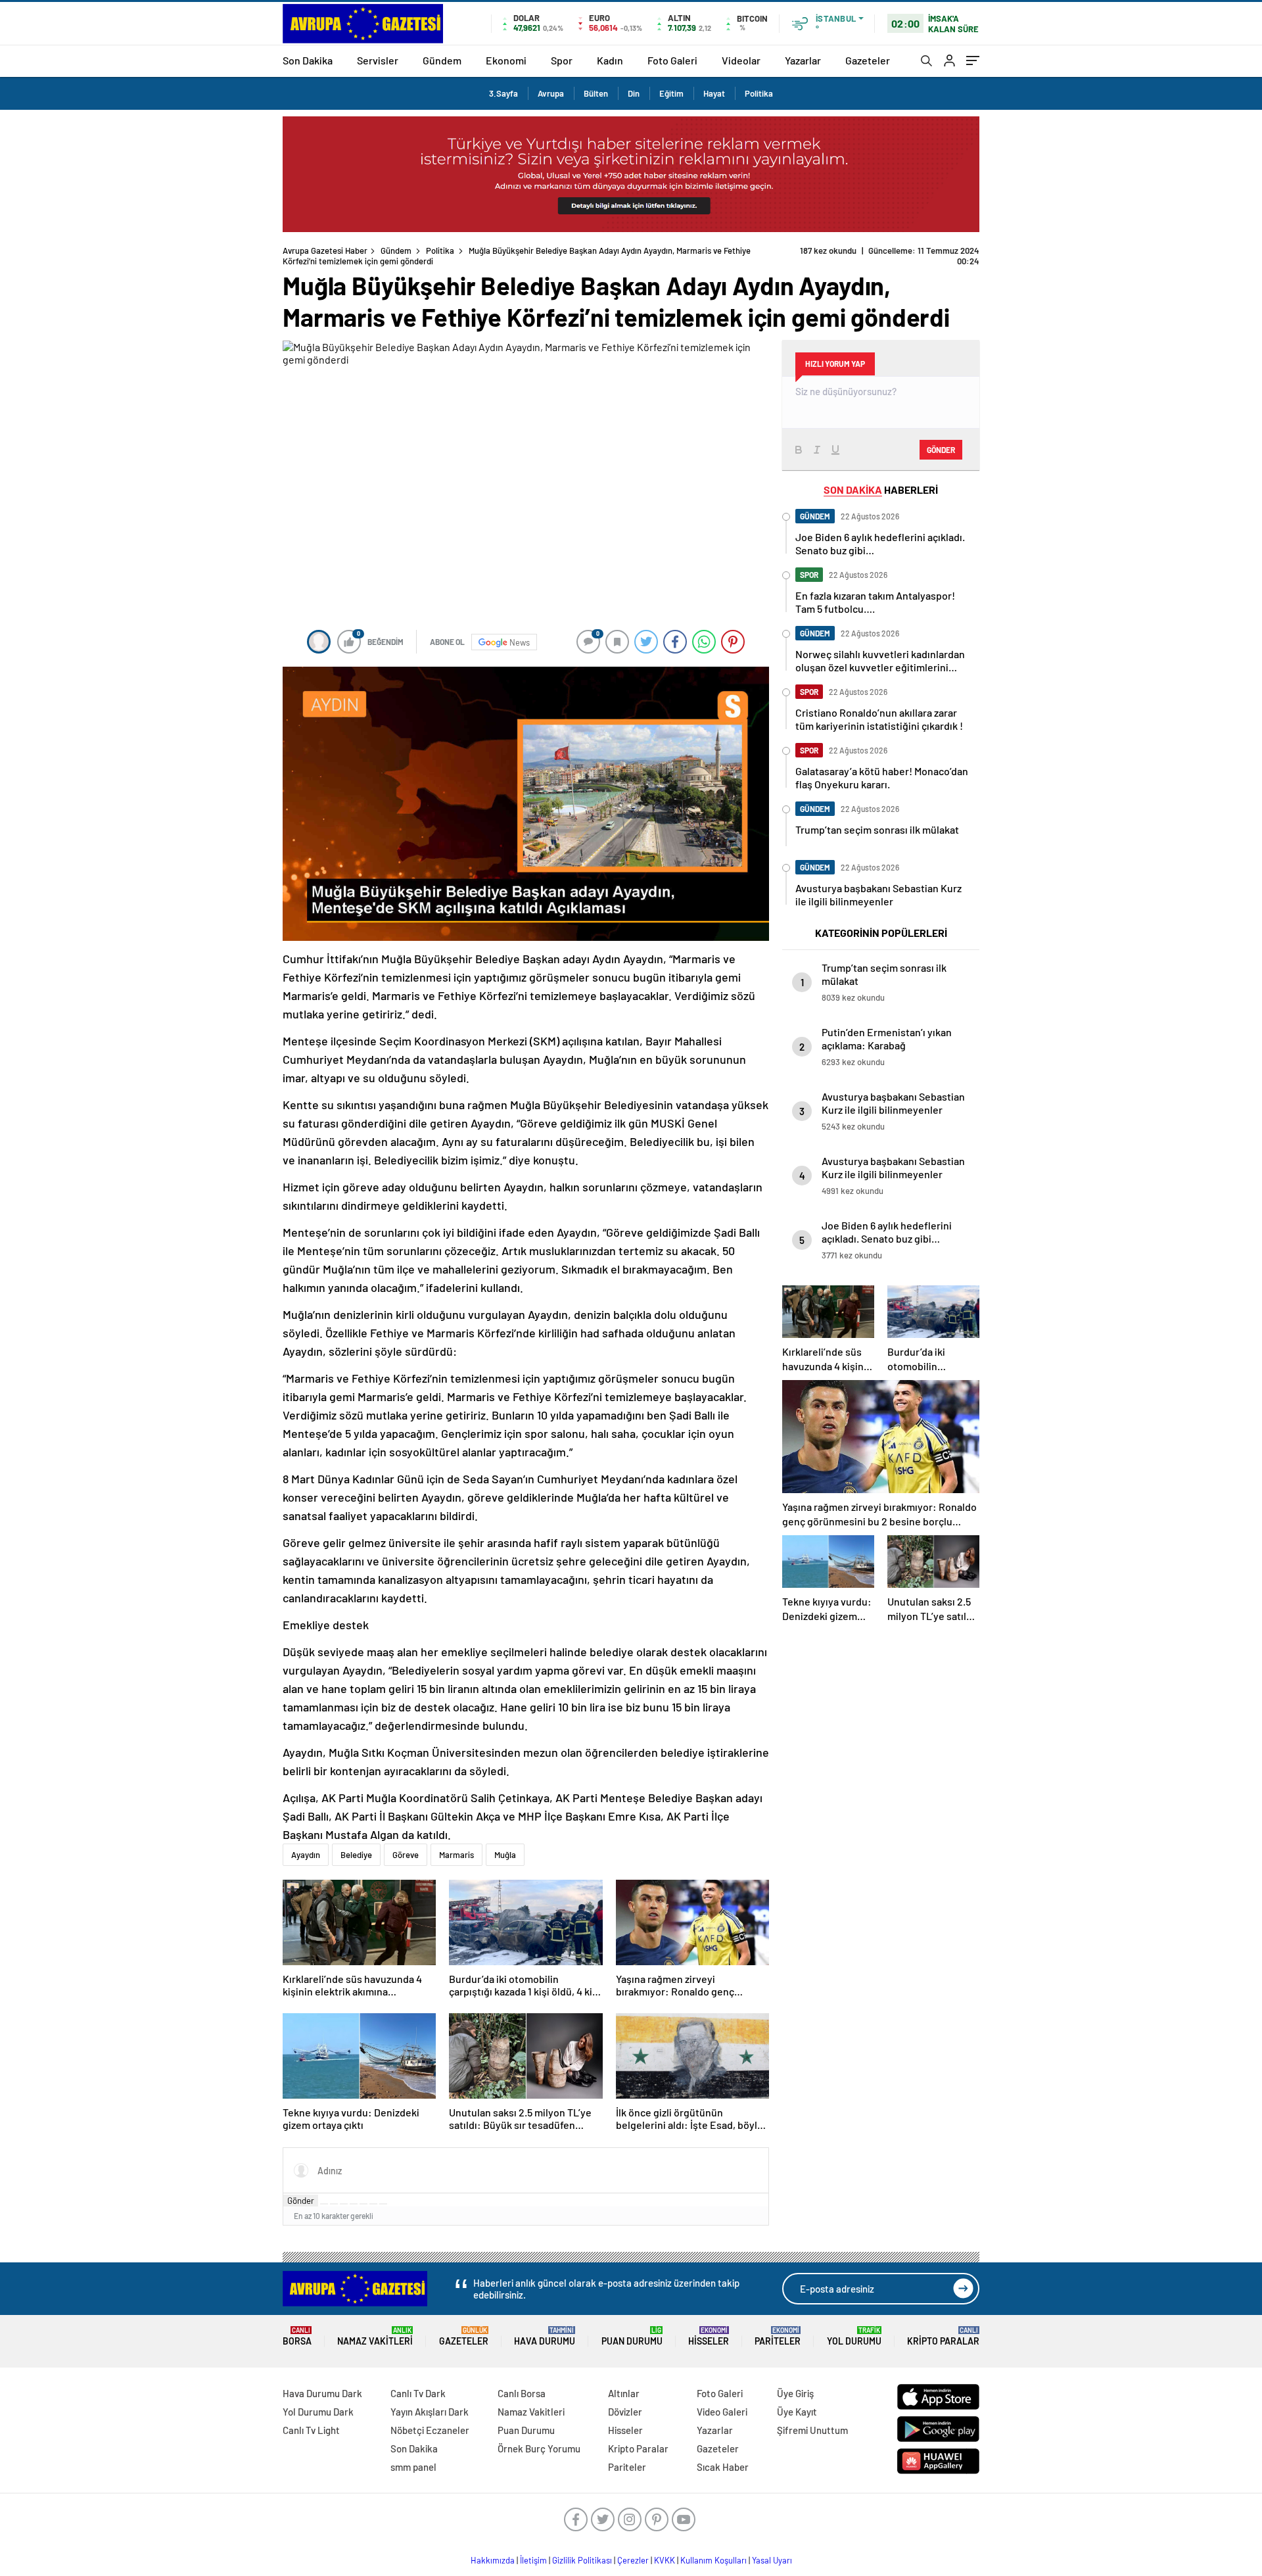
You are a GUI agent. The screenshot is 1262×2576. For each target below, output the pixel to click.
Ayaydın (306, 1855)
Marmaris (456, 1855)
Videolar (741, 60)
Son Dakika (308, 60)
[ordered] (354, 2204)
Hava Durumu (545, 2336)
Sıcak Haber (723, 2467)
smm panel (413, 2467)
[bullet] (363, 2204)
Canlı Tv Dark (418, 2393)
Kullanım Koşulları (713, 2560)
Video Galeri (722, 2412)
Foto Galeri (672, 60)
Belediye (356, 1855)
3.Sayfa (503, 93)
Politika (759, 93)
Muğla (505, 1855)
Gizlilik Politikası (582, 2560)
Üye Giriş (795, 2393)
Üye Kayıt (797, 2412)
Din (634, 93)
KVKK (665, 2560)
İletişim (533, 2560)
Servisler (378, 60)
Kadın (610, 60)
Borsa (297, 2336)
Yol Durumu (854, 2336)
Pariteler (778, 2336)
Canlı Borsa (522, 2393)
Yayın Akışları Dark (430, 2412)
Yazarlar (803, 60)
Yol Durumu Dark (318, 2412)
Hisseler (709, 2336)
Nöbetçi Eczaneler (430, 2430)
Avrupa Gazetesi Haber (325, 250)
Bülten (596, 93)
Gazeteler (868, 60)
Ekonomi (506, 60)
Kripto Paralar (943, 2336)
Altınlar (624, 2393)
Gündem (442, 60)
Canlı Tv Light (311, 2430)
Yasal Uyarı (772, 2560)
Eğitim (671, 93)
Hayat (714, 93)
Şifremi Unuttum (812, 2430)
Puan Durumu (632, 2336)
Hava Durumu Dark (322, 2393)
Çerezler (633, 2560)
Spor (562, 60)
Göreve (406, 1855)
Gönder (301, 2201)
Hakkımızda (493, 2560)
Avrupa (551, 93)
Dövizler (625, 2412)
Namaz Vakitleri (375, 2336)
